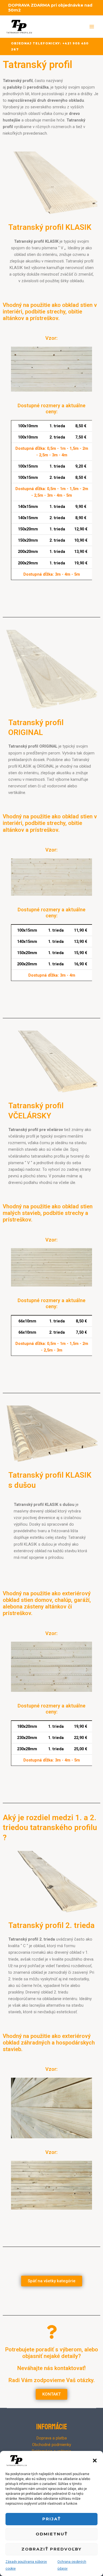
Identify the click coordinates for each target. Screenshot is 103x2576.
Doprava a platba (52, 2438)
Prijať (51, 2519)
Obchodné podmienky (52, 2445)
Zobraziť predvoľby (51, 2549)
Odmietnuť (52, 2534)
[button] (95, 2461)
